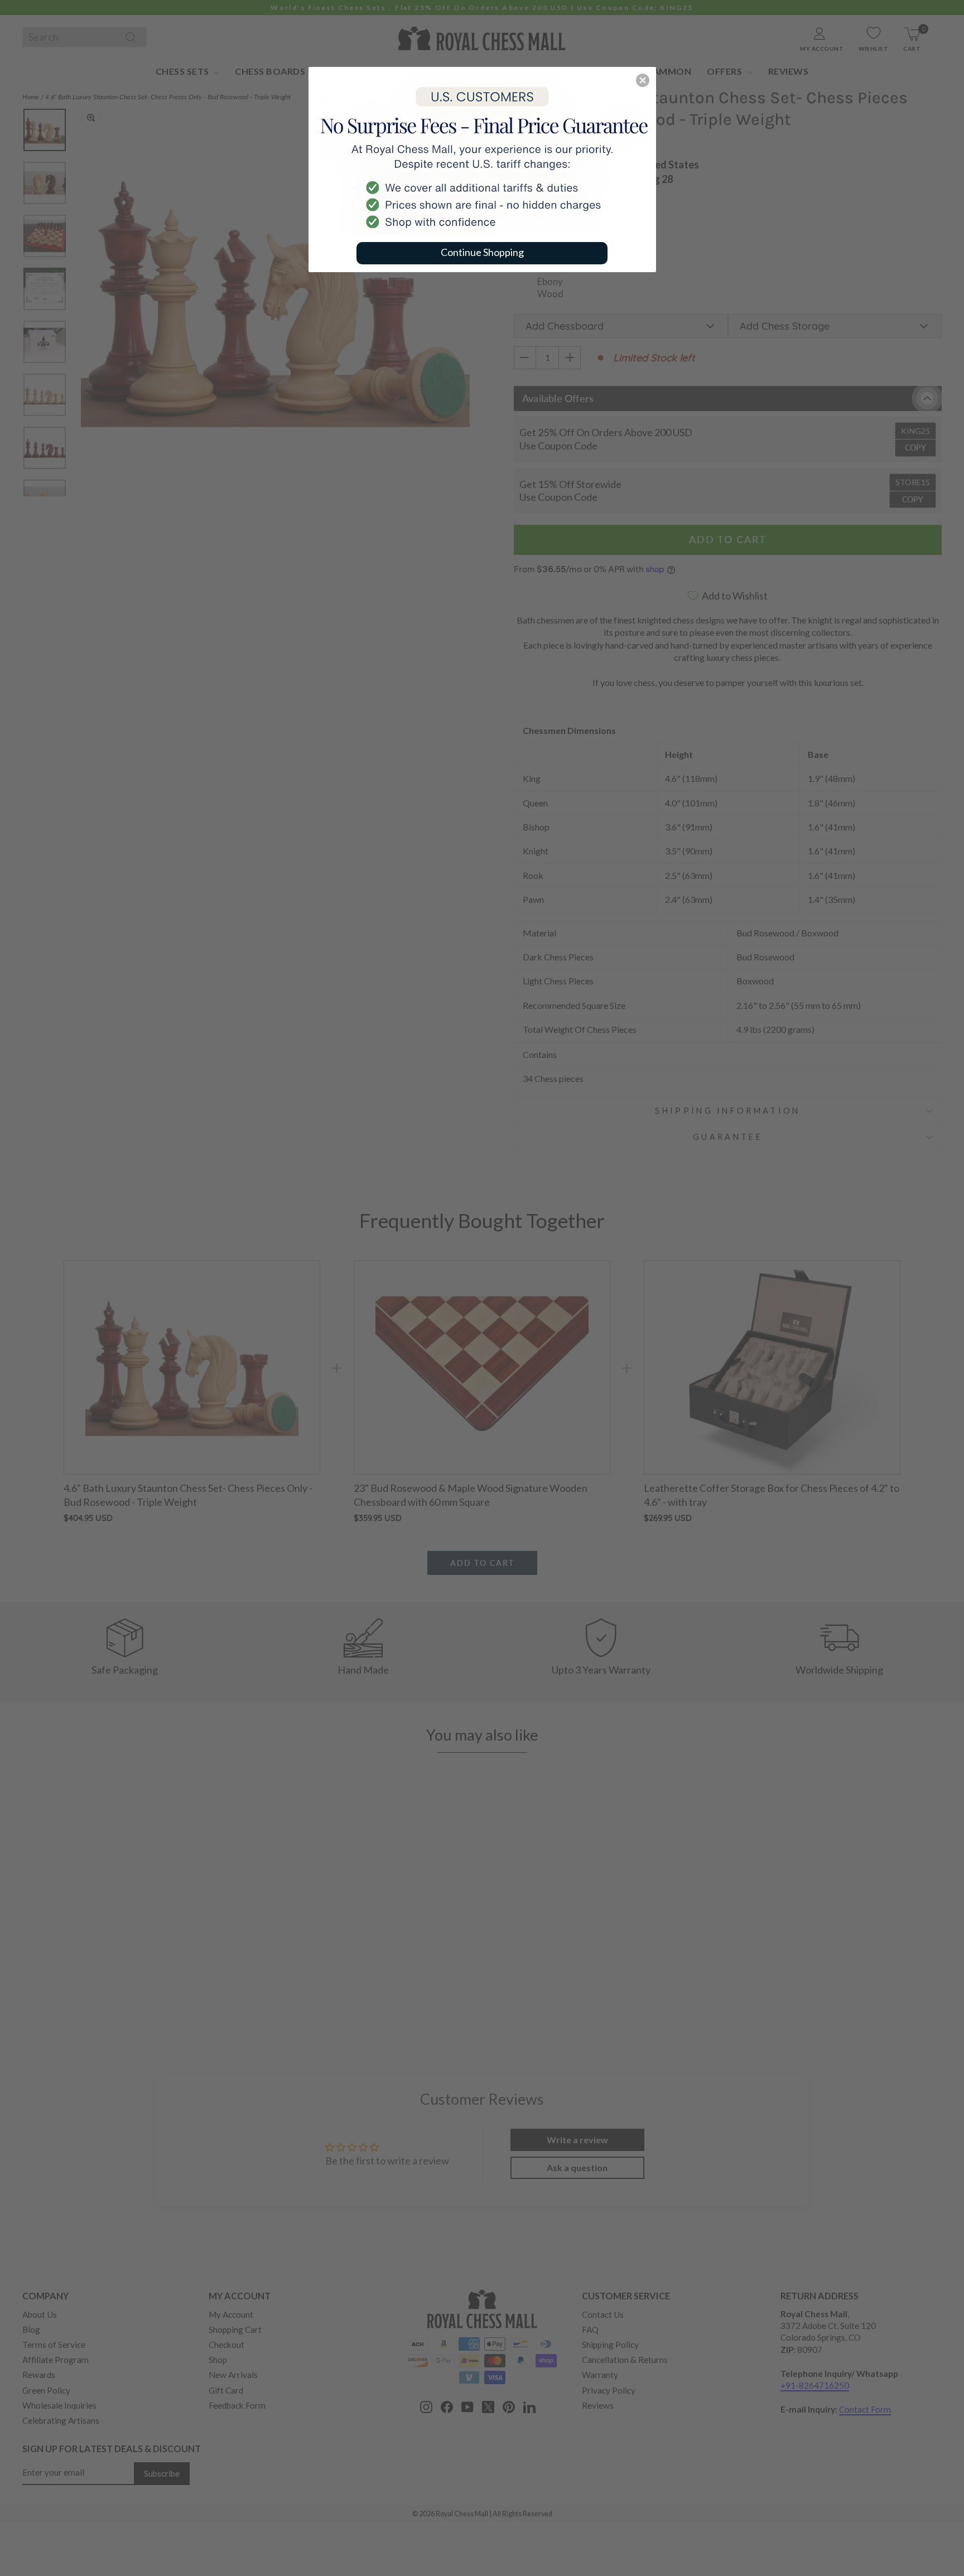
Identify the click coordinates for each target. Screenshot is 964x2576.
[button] (643, 80)
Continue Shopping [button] (482, 252)
